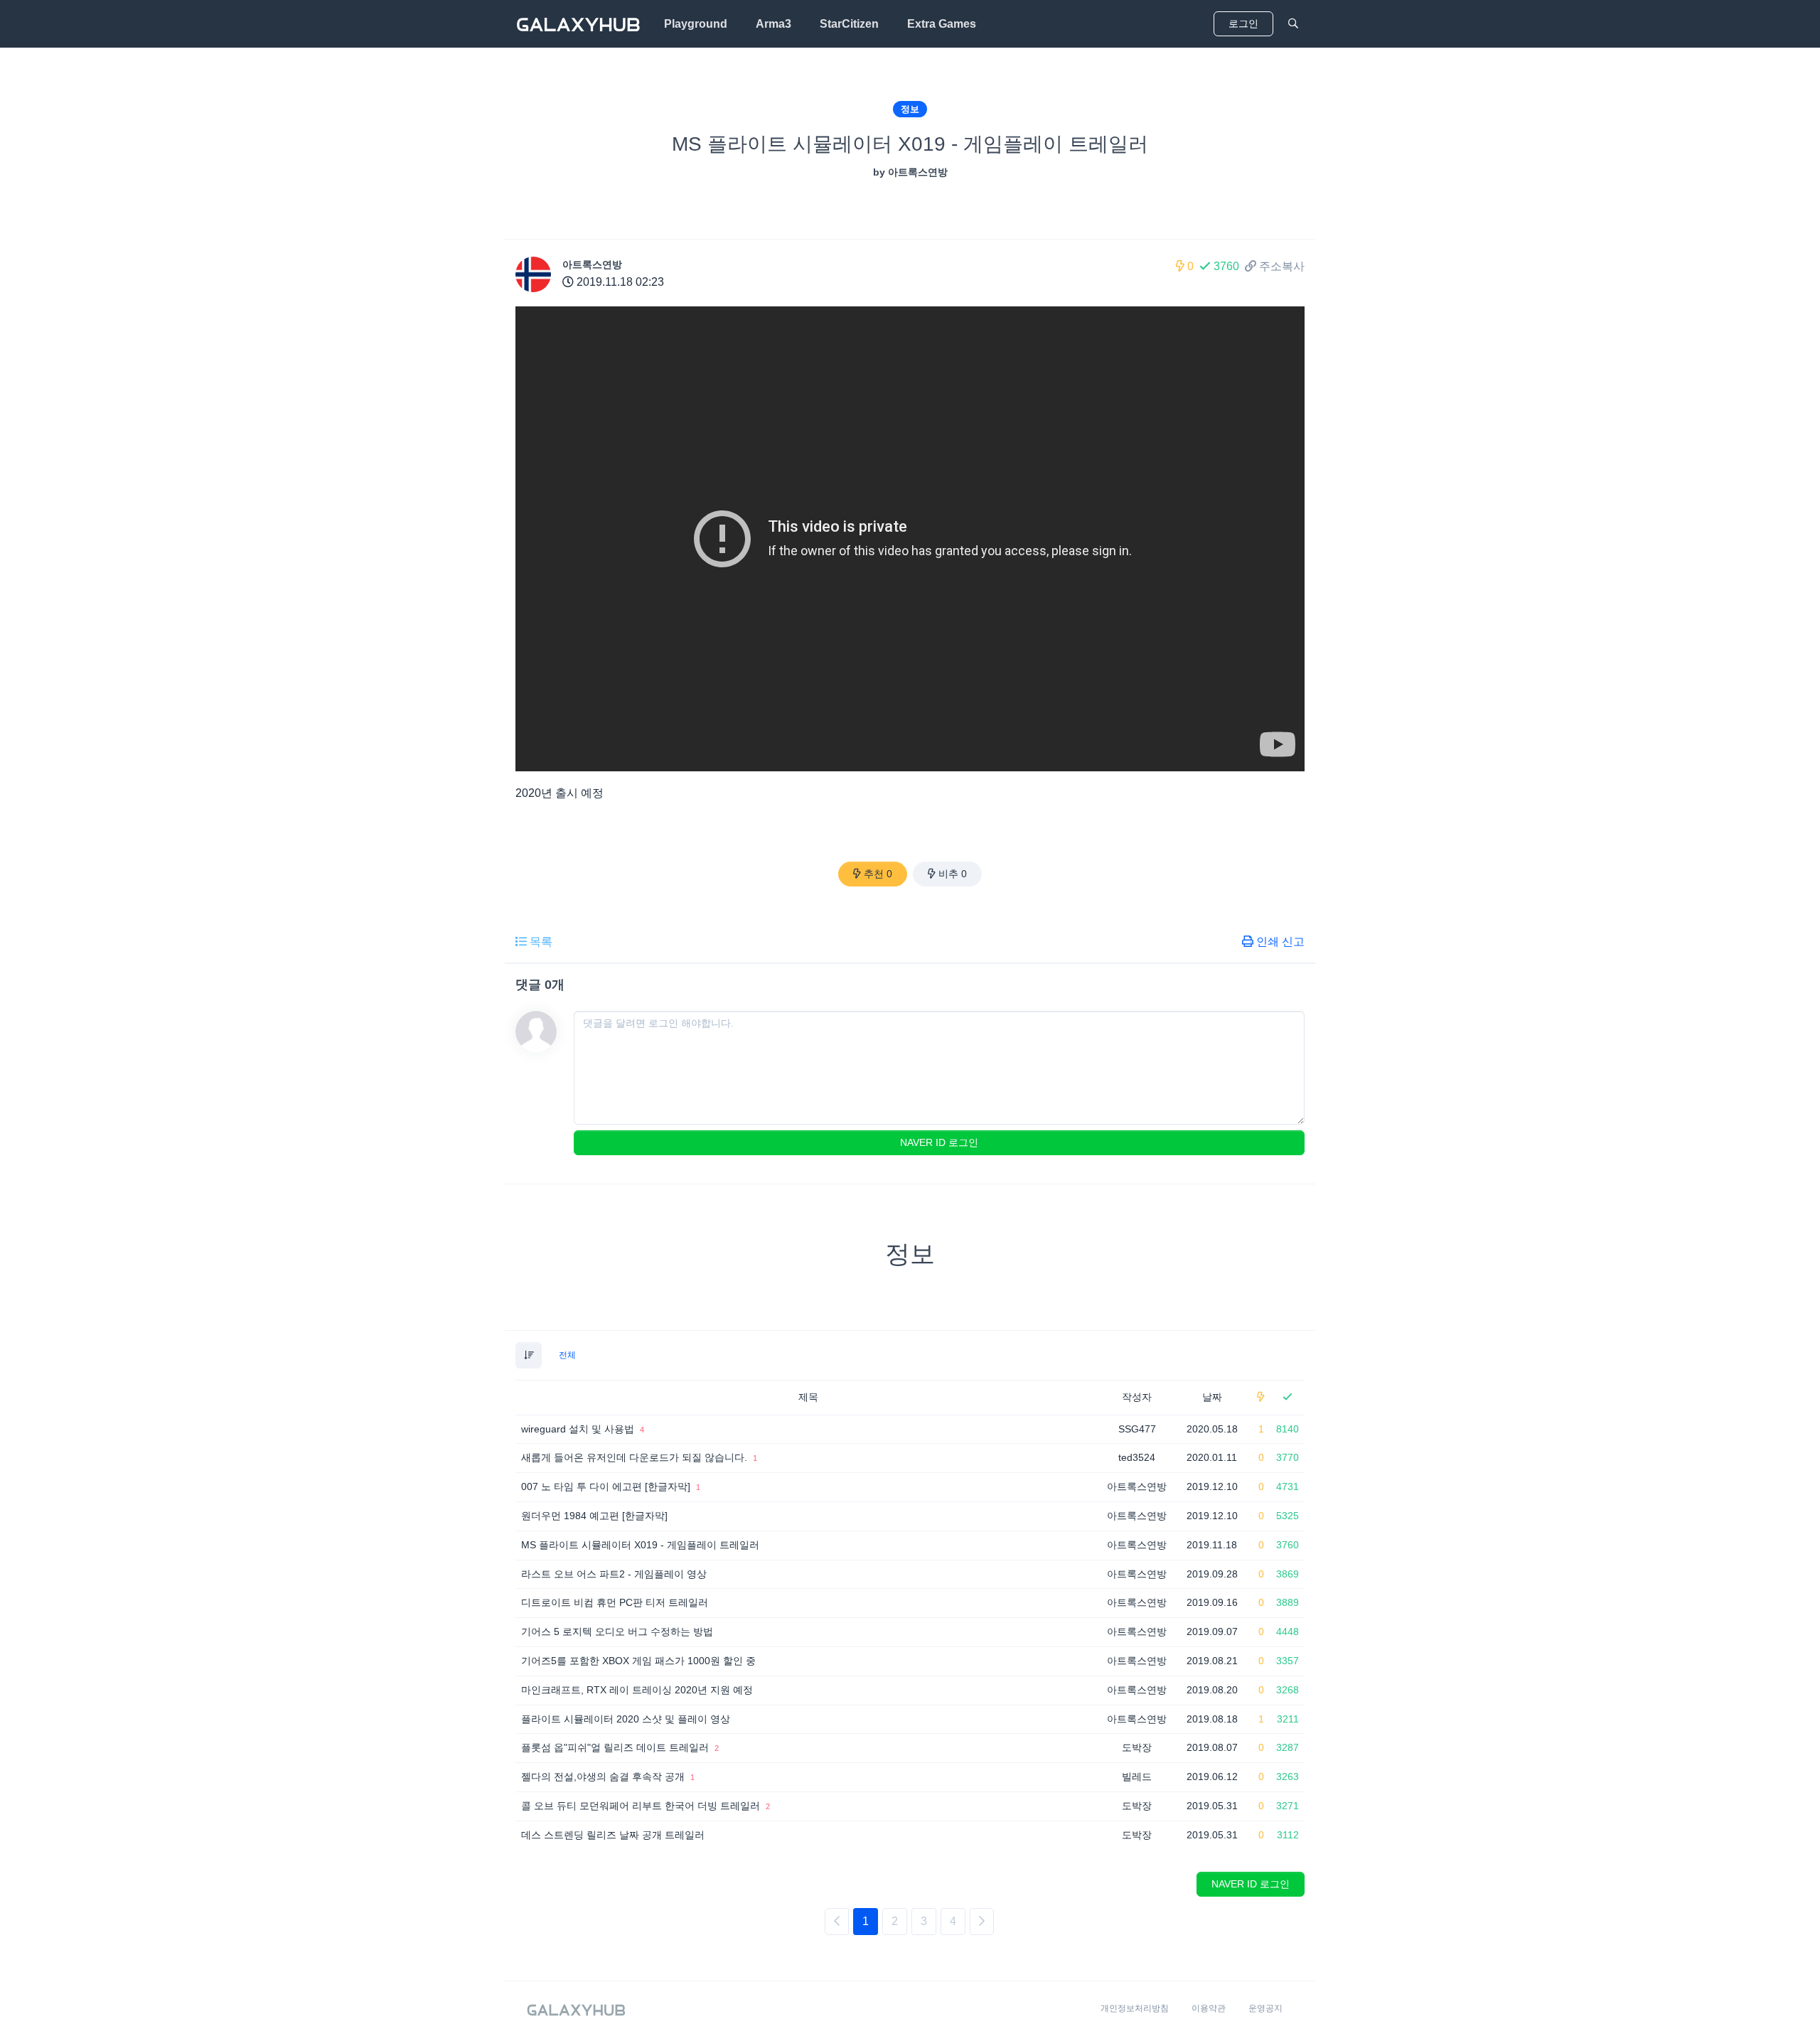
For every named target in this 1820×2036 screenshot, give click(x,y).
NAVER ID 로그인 (939, 1142)
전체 (567, 1355)
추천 (878, 874)
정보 (910, 109)
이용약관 (1209, 2008)
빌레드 (1137, 1777)
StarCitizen (849, 24)
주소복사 (1282, 266)
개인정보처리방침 (1135, 2008)
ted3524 (1137, 1457)
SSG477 (1137, 1429)
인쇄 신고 (1280, 942)
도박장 (1137, 1747)
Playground (696, 24)
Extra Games (942, 24)
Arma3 (773, 24)
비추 (953, 874)
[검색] (1293, 24)
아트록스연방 (592, 264)
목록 (541, 942)
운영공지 (1265, 2008)
